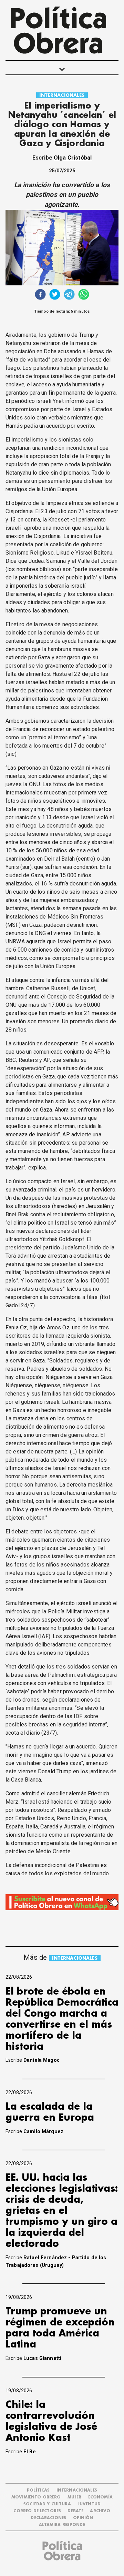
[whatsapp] (84, 295)
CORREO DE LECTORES (37, 2511)
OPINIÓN (83, 2518)
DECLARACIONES (48, 2518)
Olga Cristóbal (73, 158)
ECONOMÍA (100, 2497)
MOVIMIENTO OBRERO (36, 2497)
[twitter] (55, 295)
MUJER (75, 2497)
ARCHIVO (100, 2511)
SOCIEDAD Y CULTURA (47, 2504)
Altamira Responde (62, 2525)
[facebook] (40, 295)
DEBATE (75, 2511)
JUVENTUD (89, 2504)
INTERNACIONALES (62, 95)
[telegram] (69, 295)
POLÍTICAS (38, 2490)
